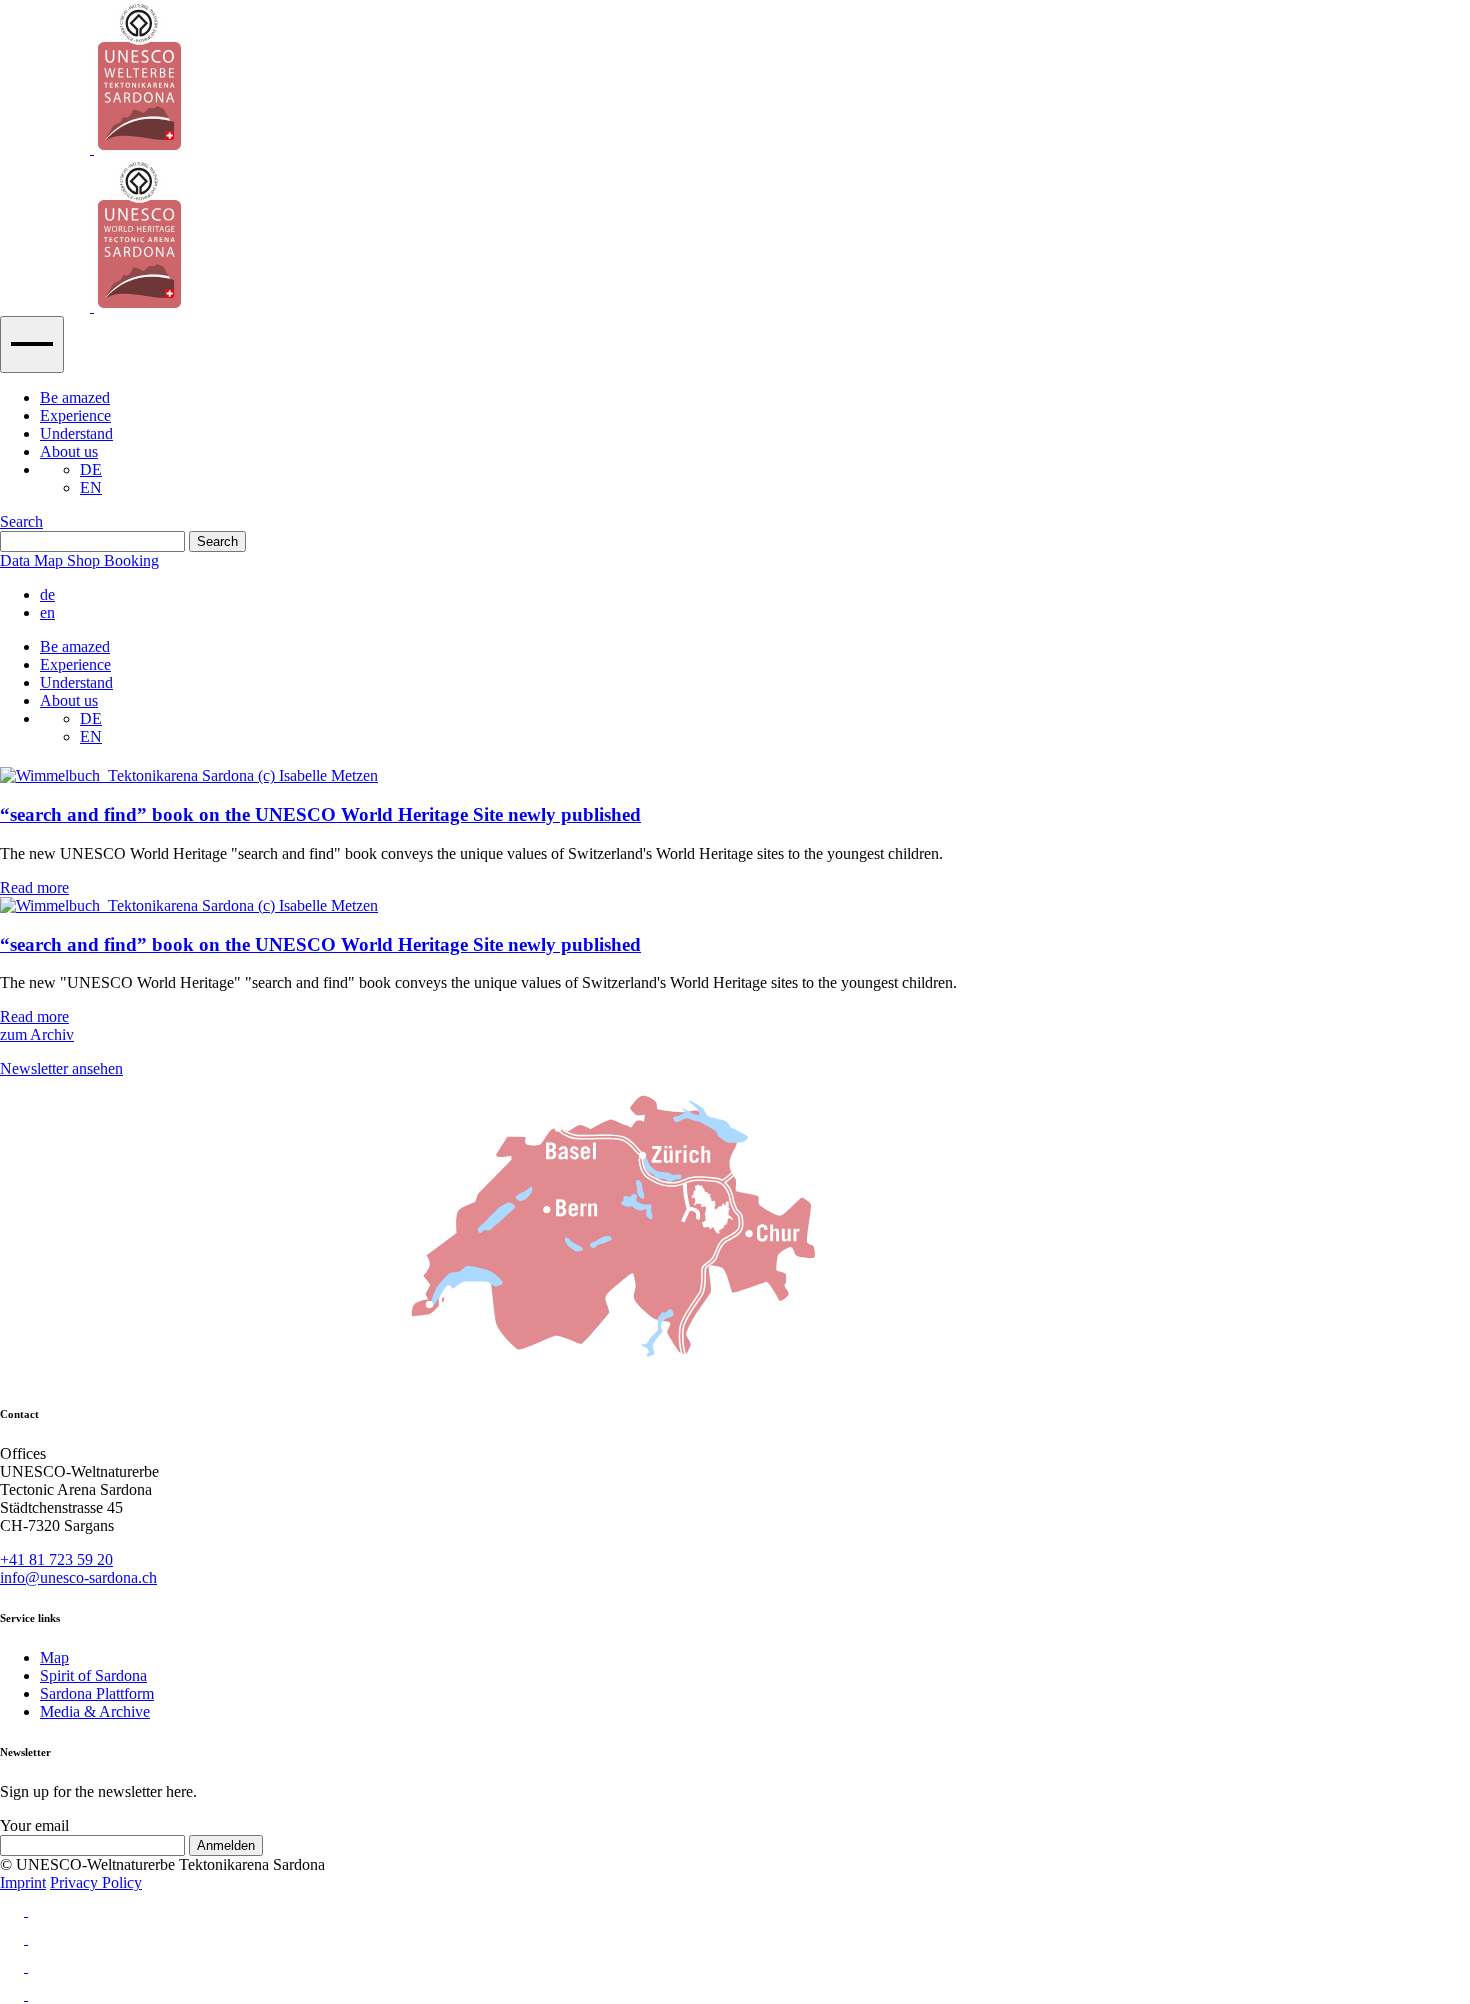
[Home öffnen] (735, 158)
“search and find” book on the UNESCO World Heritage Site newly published (320, 814)
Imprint (23, 1882)
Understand (76, 433)
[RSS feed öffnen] (735, 1990)
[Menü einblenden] (32, 344)
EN (91, 487)
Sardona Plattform (97, 1693)
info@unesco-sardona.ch (78, 1577)
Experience (75, 415)
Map (54, 1657)
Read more (34, 887)
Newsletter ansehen (61, 1068)
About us (69, 451)
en (47, 612)
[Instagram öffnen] (735, 1906)
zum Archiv (37, 1034)
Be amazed (75, 397)
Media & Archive (95, 1711)
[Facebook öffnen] (735, 1934)
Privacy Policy (96, 1882)
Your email (34, 1825)
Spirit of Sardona (93, 1675)
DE (91, 469)
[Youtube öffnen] (735, 1962)
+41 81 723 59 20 (56, 1559)
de (47, 594)
